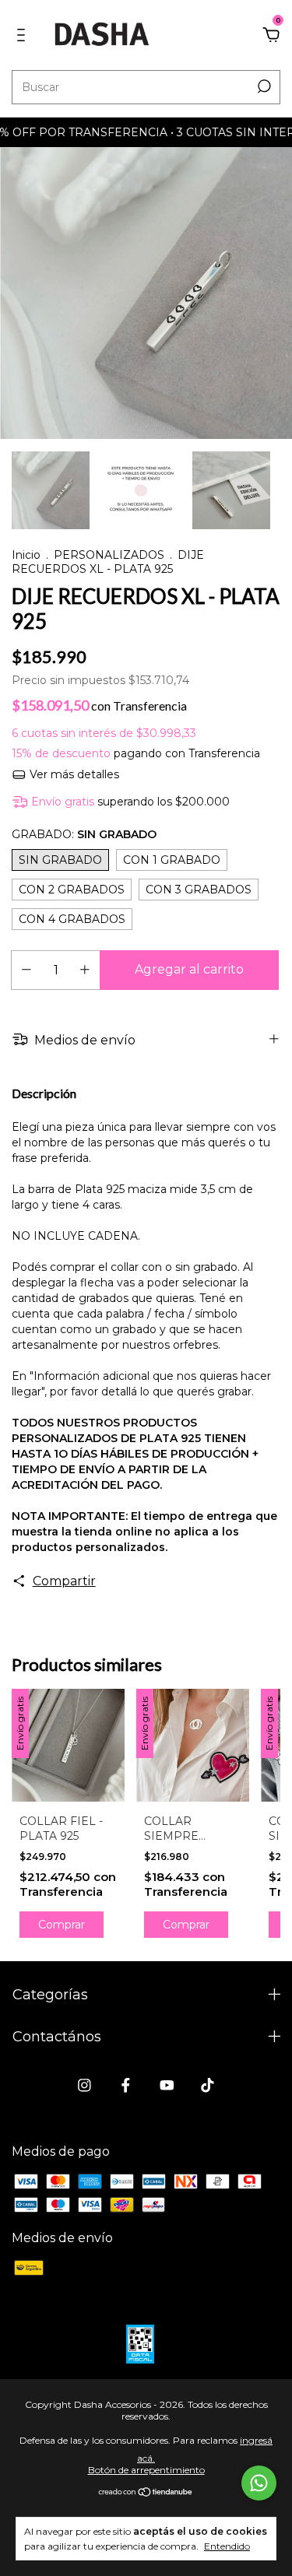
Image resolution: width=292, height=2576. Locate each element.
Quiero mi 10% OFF (146, 322)
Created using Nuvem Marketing (146, 379)
